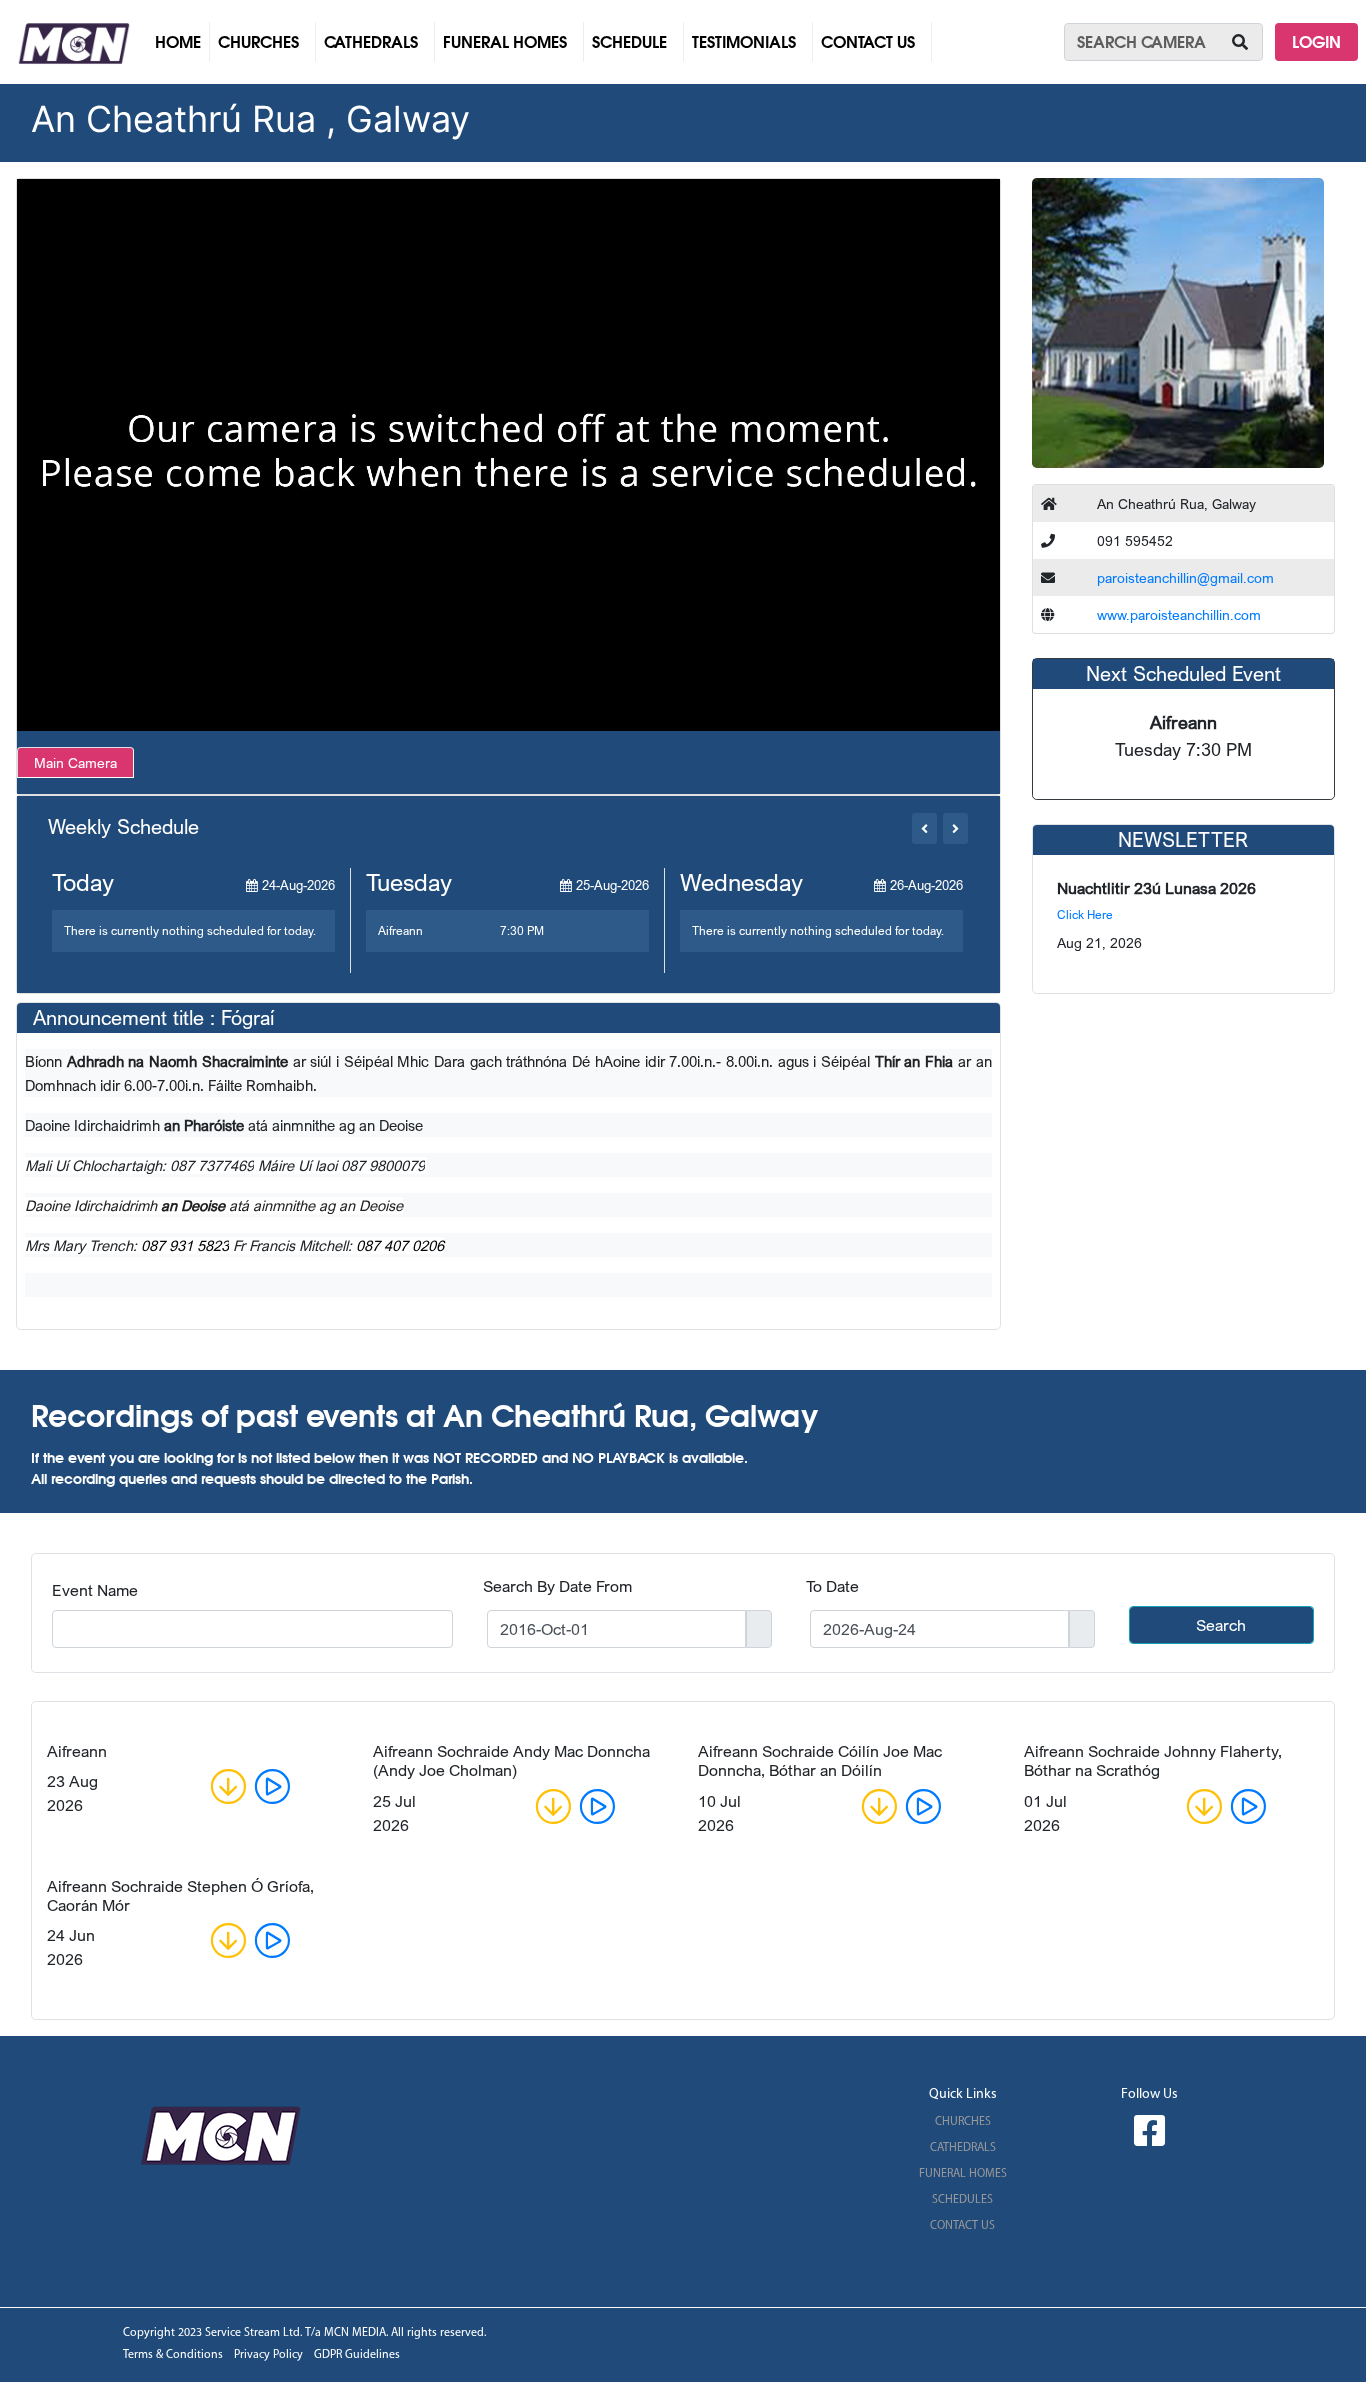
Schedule (629, 42)
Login (1316, 42)
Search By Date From (557, 1586)
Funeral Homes (505, 42)
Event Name (95, 1590)
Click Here (1085, 914)
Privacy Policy (268, 2355)
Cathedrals (371, 42)
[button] (924, 828)
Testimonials (744, 42)
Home (182, 41)
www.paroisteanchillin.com (1179, 614)
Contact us (868, 42)
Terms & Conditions (173, 2355)
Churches (258, 42)
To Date (832, 1586)
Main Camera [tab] (75, 762)
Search (1221, 1625)
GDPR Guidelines (357, 2355)
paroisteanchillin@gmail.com (1185, 577)
